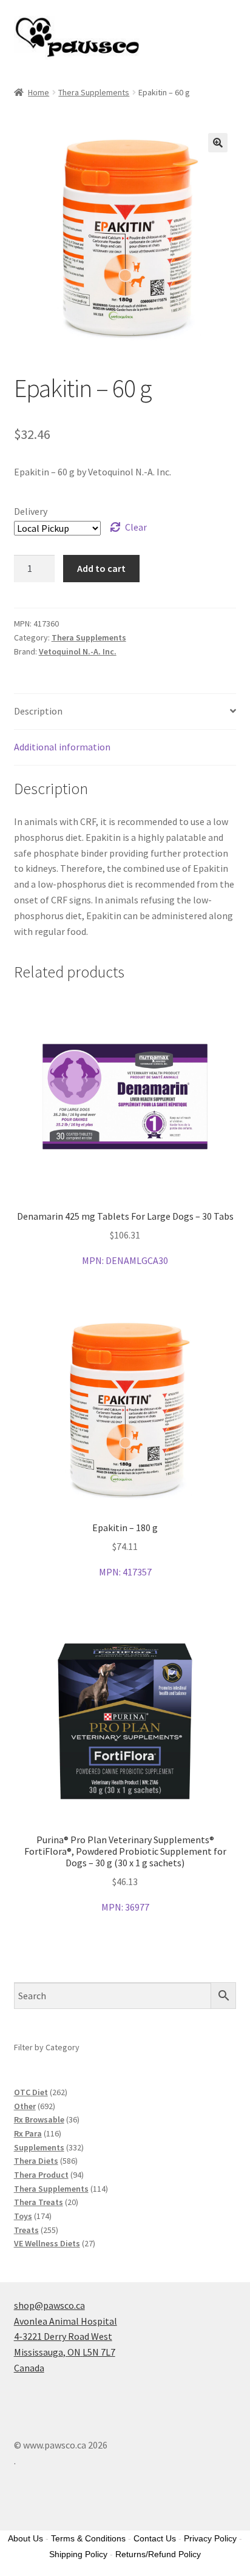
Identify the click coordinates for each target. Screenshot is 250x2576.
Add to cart (101, 568)
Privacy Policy (210, 2538)
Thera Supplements (94, 92)
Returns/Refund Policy (158, 2554)
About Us (25, 2538)
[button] (218, 143)
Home (39, 92)
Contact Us (155, 2538)
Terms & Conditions (88, 2538)
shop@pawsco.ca (49, 2305)
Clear (136, 527)
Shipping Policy (78, 2554)
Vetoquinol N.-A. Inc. (78, 651)
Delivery (31, 511)
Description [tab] (38, 711)
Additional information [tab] (62, 747)
